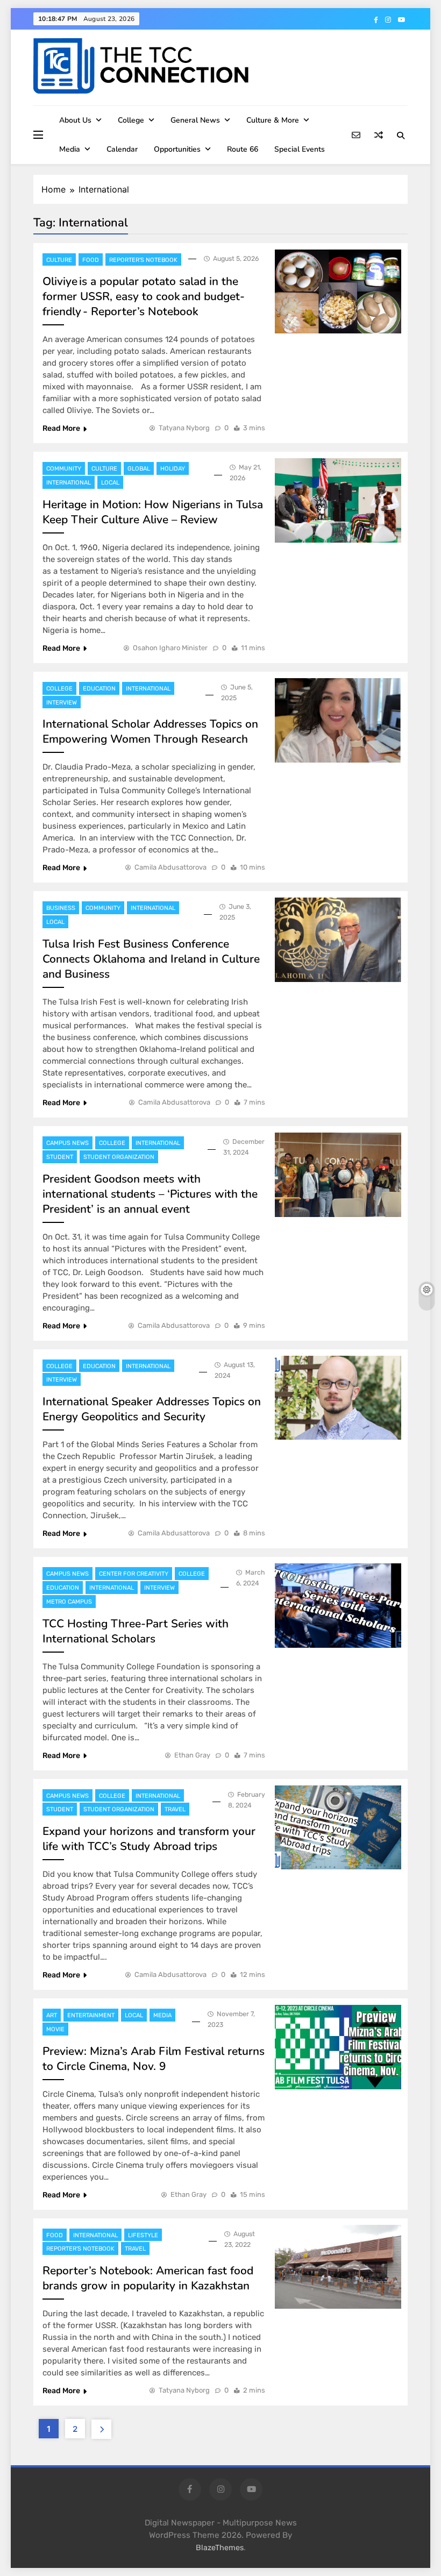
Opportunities (177, 149)
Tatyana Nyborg (184, 428)
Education (99, 689)
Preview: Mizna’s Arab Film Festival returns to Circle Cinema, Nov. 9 (154, 2059)
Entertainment (91, 2015)
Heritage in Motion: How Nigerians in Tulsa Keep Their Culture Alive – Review (153, 512)
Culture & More (273, 120)
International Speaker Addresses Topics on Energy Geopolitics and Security (152, 1409)
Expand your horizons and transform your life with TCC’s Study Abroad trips (149, 1839)
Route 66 (243, 149)
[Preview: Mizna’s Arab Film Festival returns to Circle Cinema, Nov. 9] (338, 2047)
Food (91, 260)
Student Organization (119, 1157)
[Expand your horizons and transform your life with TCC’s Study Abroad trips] (338, 1828)
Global (139, 469)
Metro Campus (69, 1602)
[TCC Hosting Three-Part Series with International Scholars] (338, 1606)
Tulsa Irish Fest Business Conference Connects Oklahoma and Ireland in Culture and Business (151, 959)
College (131, 120)
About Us (75, 120)
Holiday (173, 469)
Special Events (300, 149)
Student (60, 1157)
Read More (61, 428)
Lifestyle (143, 2235)
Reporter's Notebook (143, 260)
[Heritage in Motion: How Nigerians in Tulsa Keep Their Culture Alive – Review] (338, 500)
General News (195, 120)
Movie (55, 2029)
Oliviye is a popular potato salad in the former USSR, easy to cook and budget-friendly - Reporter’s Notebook (144, 296)
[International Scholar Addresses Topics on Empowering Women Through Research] (338, 720)
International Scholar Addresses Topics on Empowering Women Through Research (150, 731)
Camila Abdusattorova (170, 867)
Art (52, 2015)
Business (61, 908)
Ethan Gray (192, 1755)
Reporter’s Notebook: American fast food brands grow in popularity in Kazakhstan (148, 2278)
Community (64, 469)
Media (70, 149)
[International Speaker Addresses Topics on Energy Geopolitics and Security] (338, 1398)
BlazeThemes (220, 2548)
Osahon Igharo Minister (170, 648)
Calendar (122, 149)
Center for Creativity (134, 1574)
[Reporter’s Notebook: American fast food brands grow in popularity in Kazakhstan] (338, 2267)
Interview (62, 703)
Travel (175, 1809)
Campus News (67, 1143)
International (69, 483)
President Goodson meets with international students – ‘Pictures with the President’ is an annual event (150, 1194)
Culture (59, 260)
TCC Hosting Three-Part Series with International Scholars (136, 1631)
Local (110, 483)
